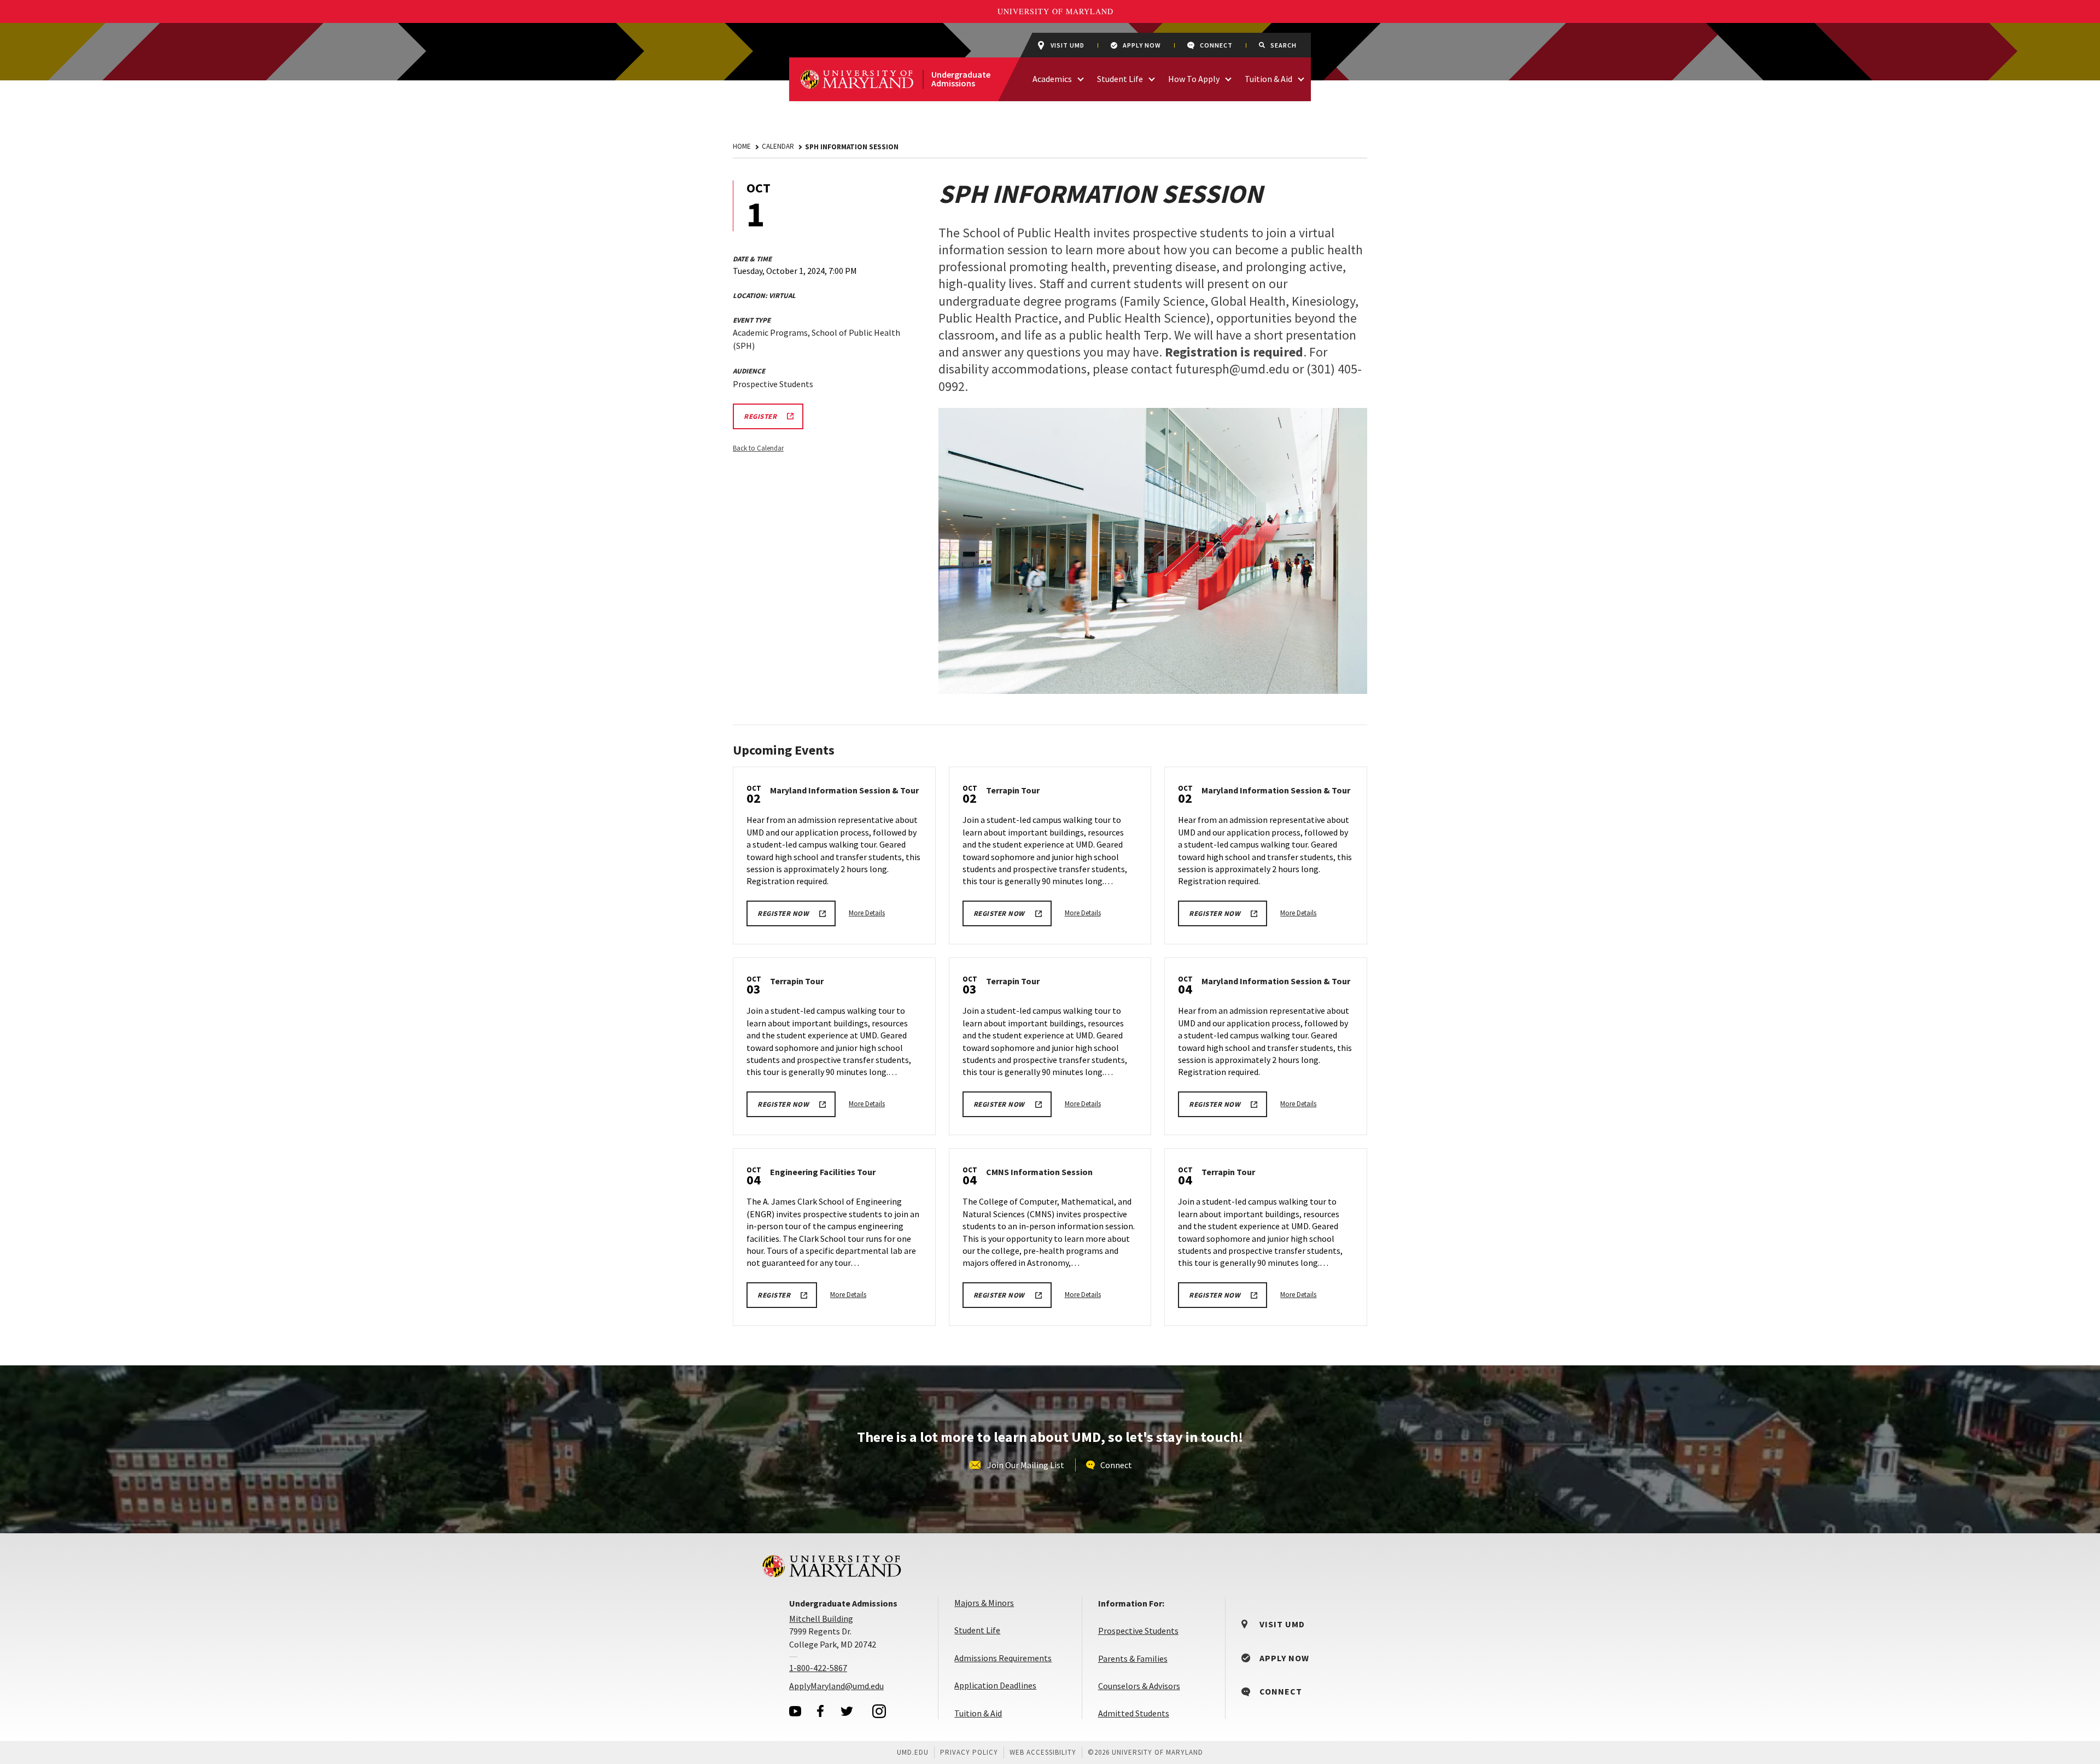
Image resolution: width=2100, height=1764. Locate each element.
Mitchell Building (821, 1619)
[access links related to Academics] (1081, 78)
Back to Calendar (758, 448)
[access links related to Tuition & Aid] (1301, 78)
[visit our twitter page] (847, 1711)
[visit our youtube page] (795, 1711)
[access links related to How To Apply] (1228, 78)
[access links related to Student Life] (1152, 78)
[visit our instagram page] (879, 1711)
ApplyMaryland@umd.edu (836, 1686)
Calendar (778, 146)
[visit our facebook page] (820, 1711)
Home (742, 146)
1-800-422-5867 (818, 1668)
